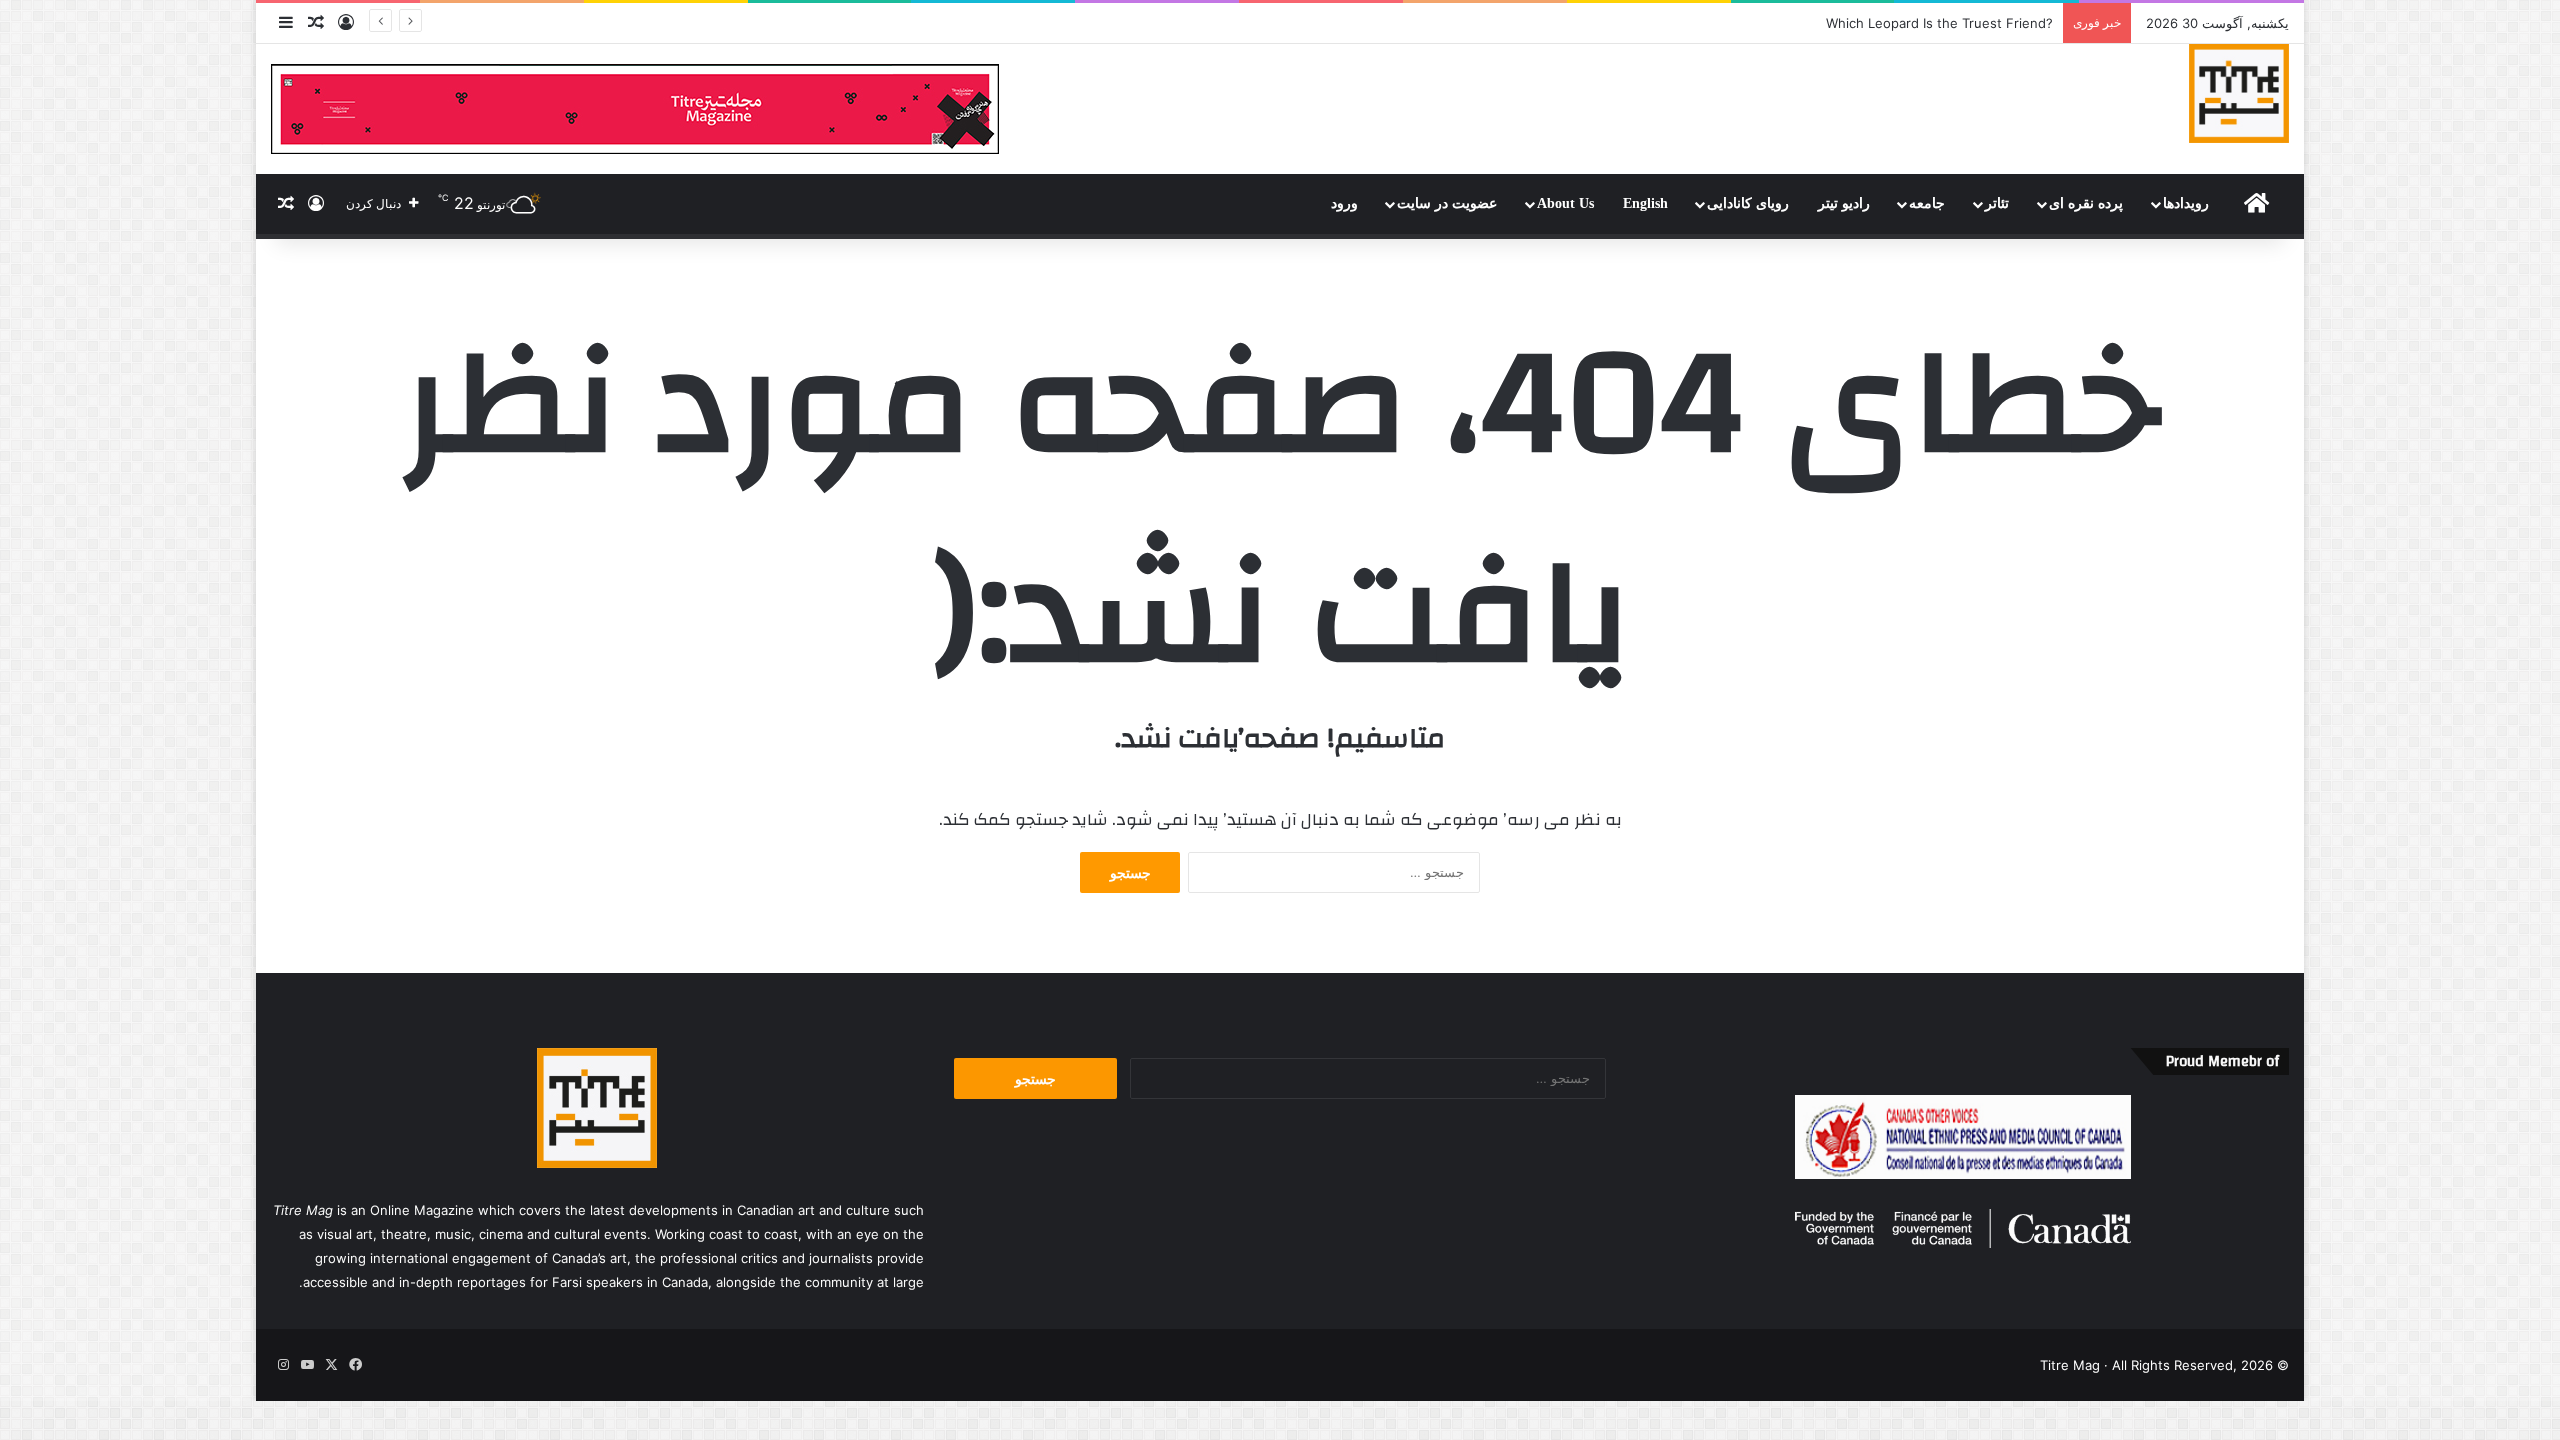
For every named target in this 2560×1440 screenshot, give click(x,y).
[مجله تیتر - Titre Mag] (2239, 93)
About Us (1565, 203)
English (1645, 203)
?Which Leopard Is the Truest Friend (1939, 23)
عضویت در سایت (1447, 203)
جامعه (1927, 203)
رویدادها (2186, 203)
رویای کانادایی (1748, 203)
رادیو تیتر (1844, 203)
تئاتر (1997, 203)
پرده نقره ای (2086, 203)
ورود (1344, 203)
